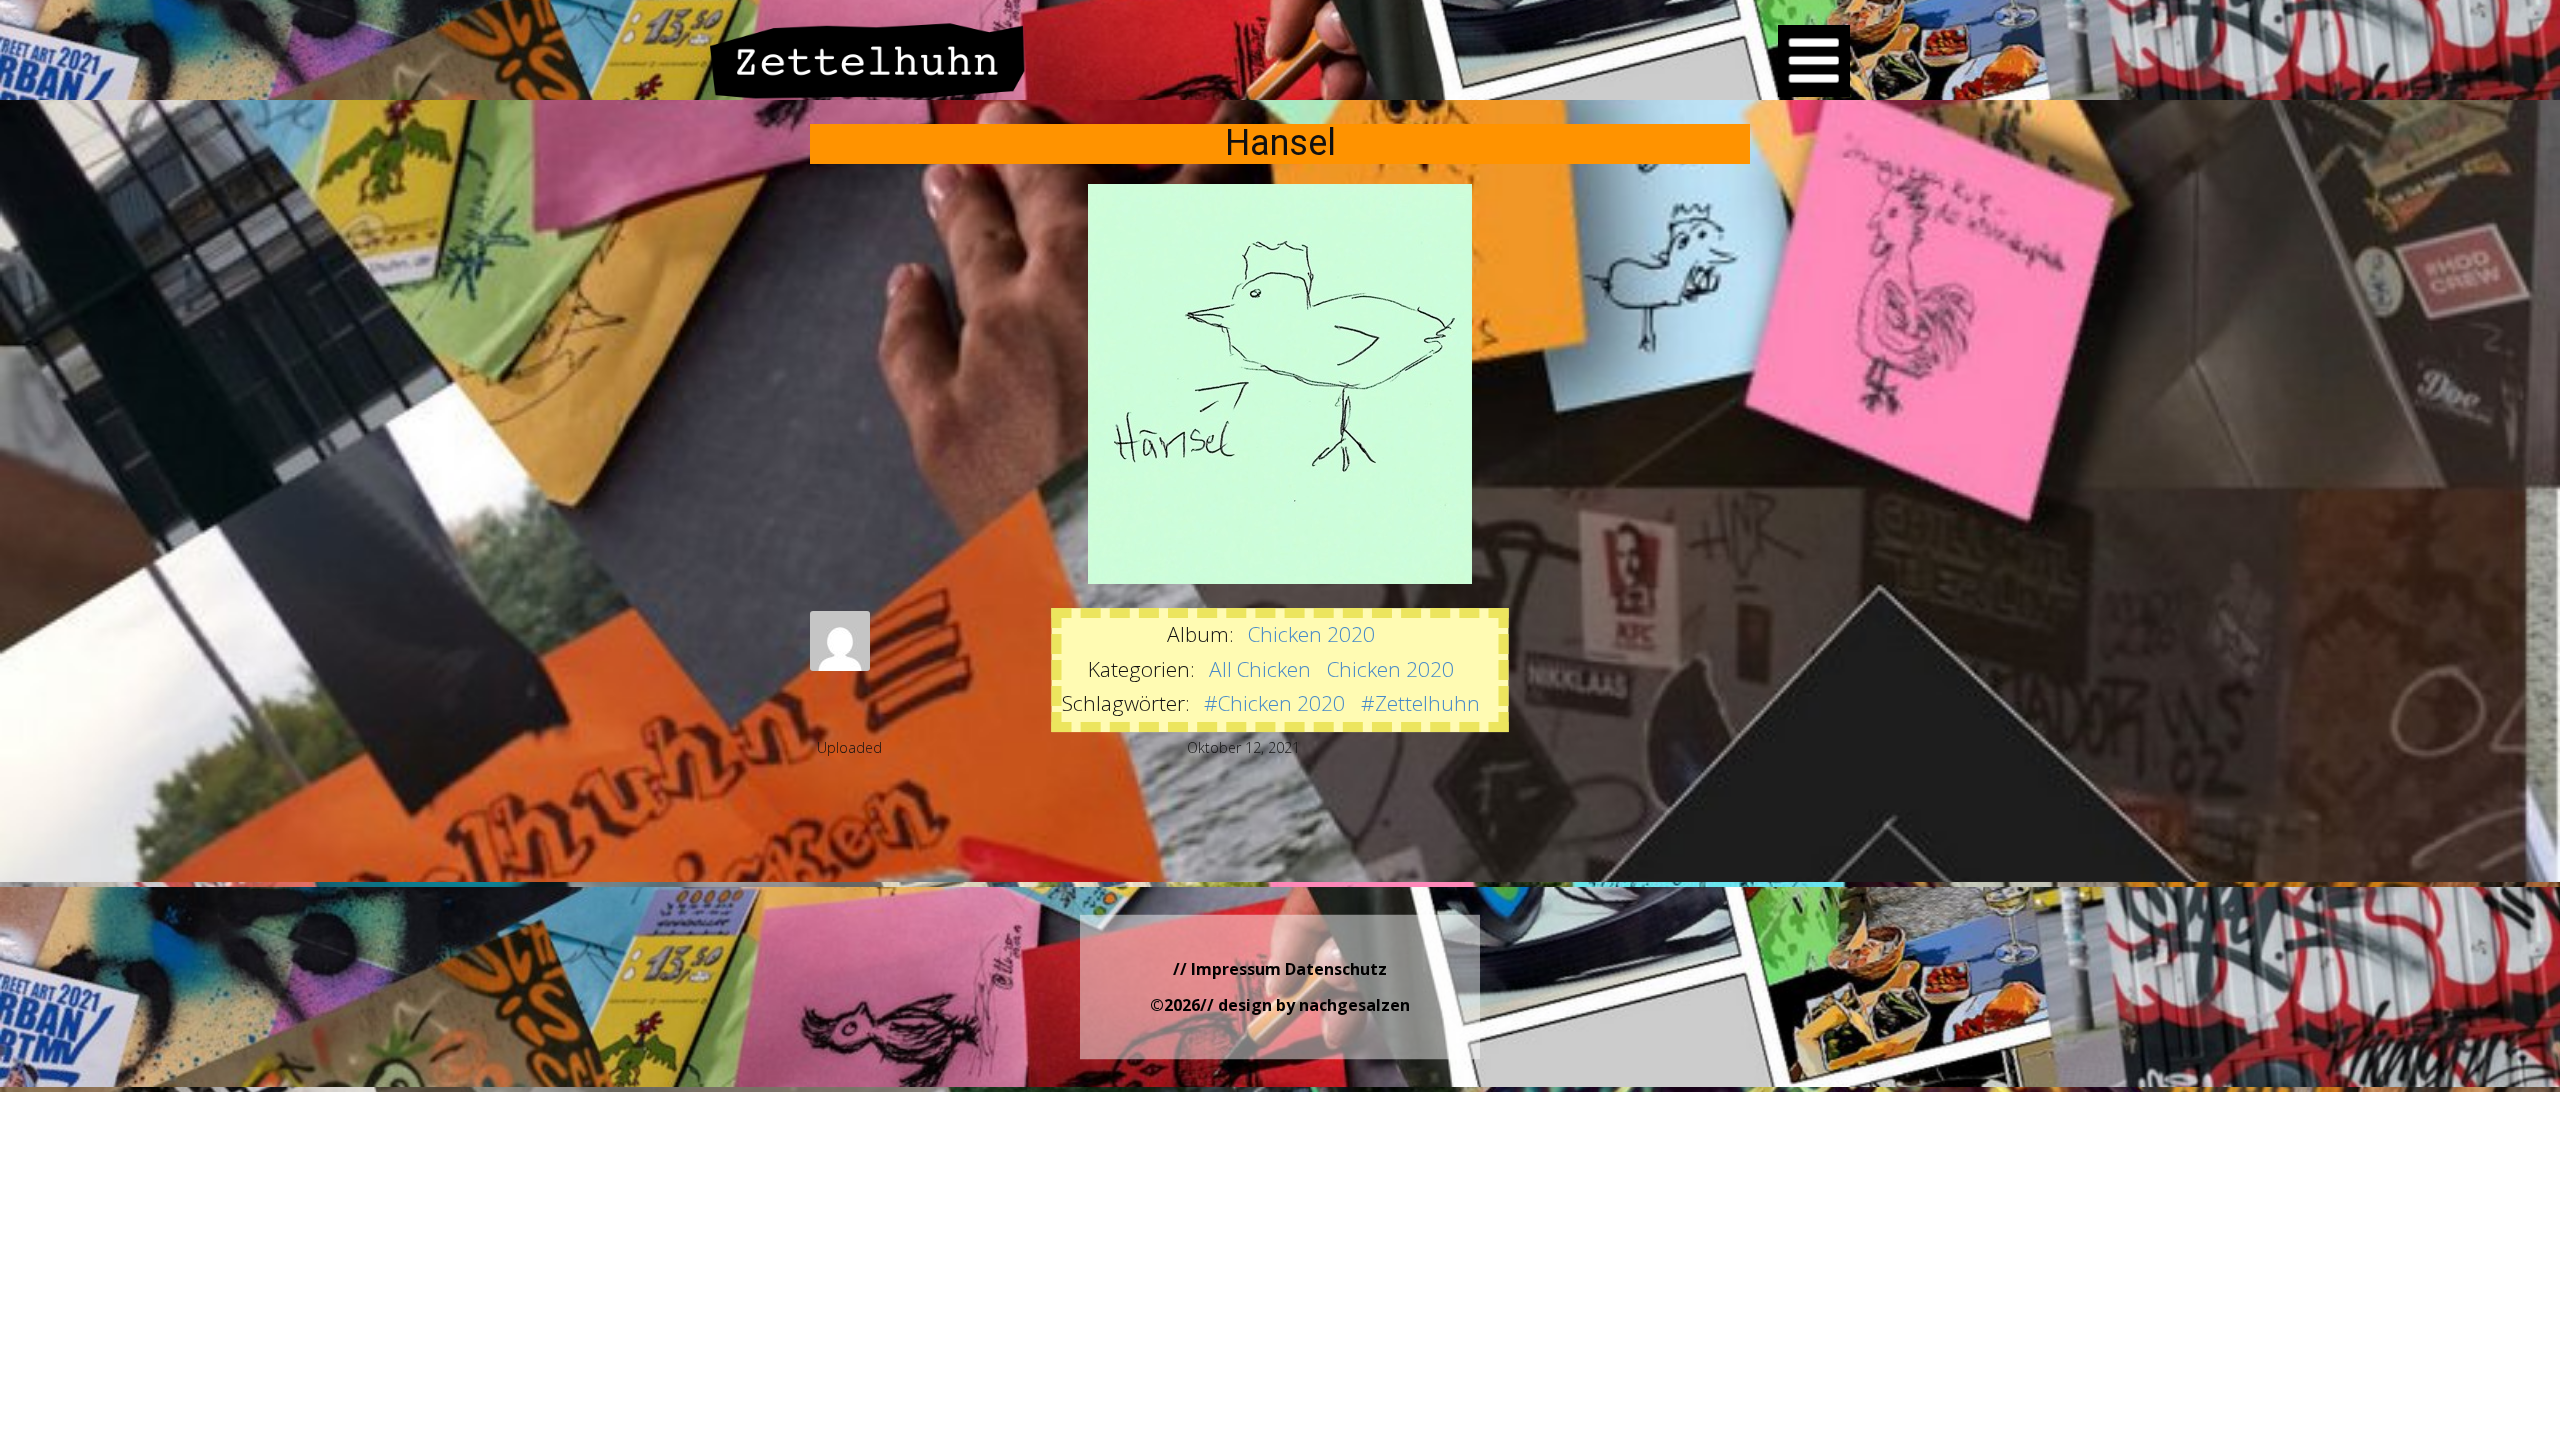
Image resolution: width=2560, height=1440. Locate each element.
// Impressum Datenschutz (1280, 969)
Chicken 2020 (1311, 634)
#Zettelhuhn (1420, 703)
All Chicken (1260, 669)
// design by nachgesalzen (1305, 1005)
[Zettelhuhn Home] (868, 60)
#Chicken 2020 (1274, 703)
